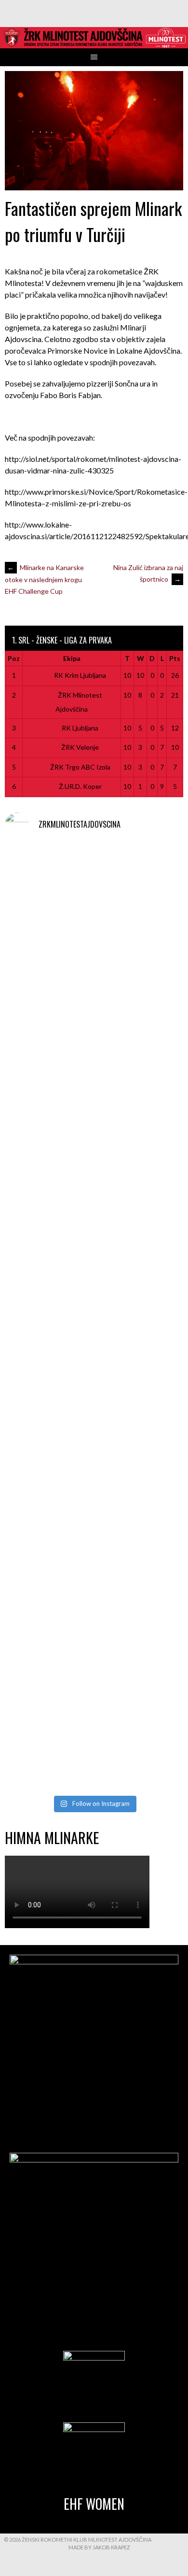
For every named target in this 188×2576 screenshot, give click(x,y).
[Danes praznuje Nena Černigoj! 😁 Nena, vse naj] (94, 1423)
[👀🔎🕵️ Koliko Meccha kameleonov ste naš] (94, 1738)
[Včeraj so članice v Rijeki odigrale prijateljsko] (94, 1318)
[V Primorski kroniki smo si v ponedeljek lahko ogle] (94, 898)
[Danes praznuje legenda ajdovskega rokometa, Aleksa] (94, 1633)
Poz (14, 658)
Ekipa (72, 658)
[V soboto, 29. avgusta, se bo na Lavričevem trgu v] (94, 1108)
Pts (175, 658)
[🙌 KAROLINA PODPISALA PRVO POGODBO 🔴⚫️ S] (94, 1213)
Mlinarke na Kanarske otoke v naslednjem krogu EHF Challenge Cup (44, 579)
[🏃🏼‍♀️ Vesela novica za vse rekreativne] (94, 1528)
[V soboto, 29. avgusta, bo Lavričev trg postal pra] (94, 1003)
